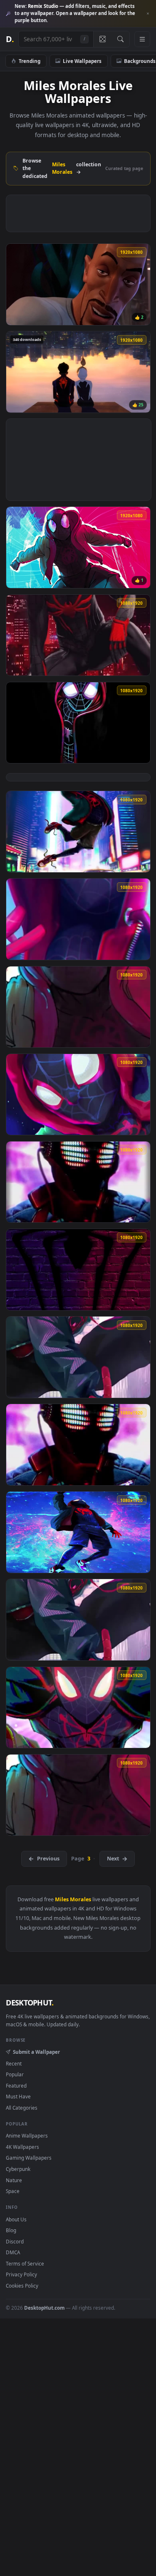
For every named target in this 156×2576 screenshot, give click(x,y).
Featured (16, 2085)
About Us (16, 2219)
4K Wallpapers (22, 2147)
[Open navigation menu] (142, 39)
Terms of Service (25, 2263)
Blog (11, 2230)
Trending (30, 61)
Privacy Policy (21, 2274)
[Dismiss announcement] (148, 14)
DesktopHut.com (44, 2308)
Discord (15, 2241)
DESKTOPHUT (30, 2003)
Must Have (18, 2096)
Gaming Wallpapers (29, 2158)
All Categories (22, 2108)
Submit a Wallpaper (36, 2052)
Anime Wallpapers (27, 2135)
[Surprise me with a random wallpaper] (102, 39)
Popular (15, 2074)
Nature (14, 2180)
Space (13, 2191)
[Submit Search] (120, 39)
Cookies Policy (22, 2286)
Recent (14, 2063)
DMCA (13, 2252)
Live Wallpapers (82, 61)
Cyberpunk (18, 2169)
